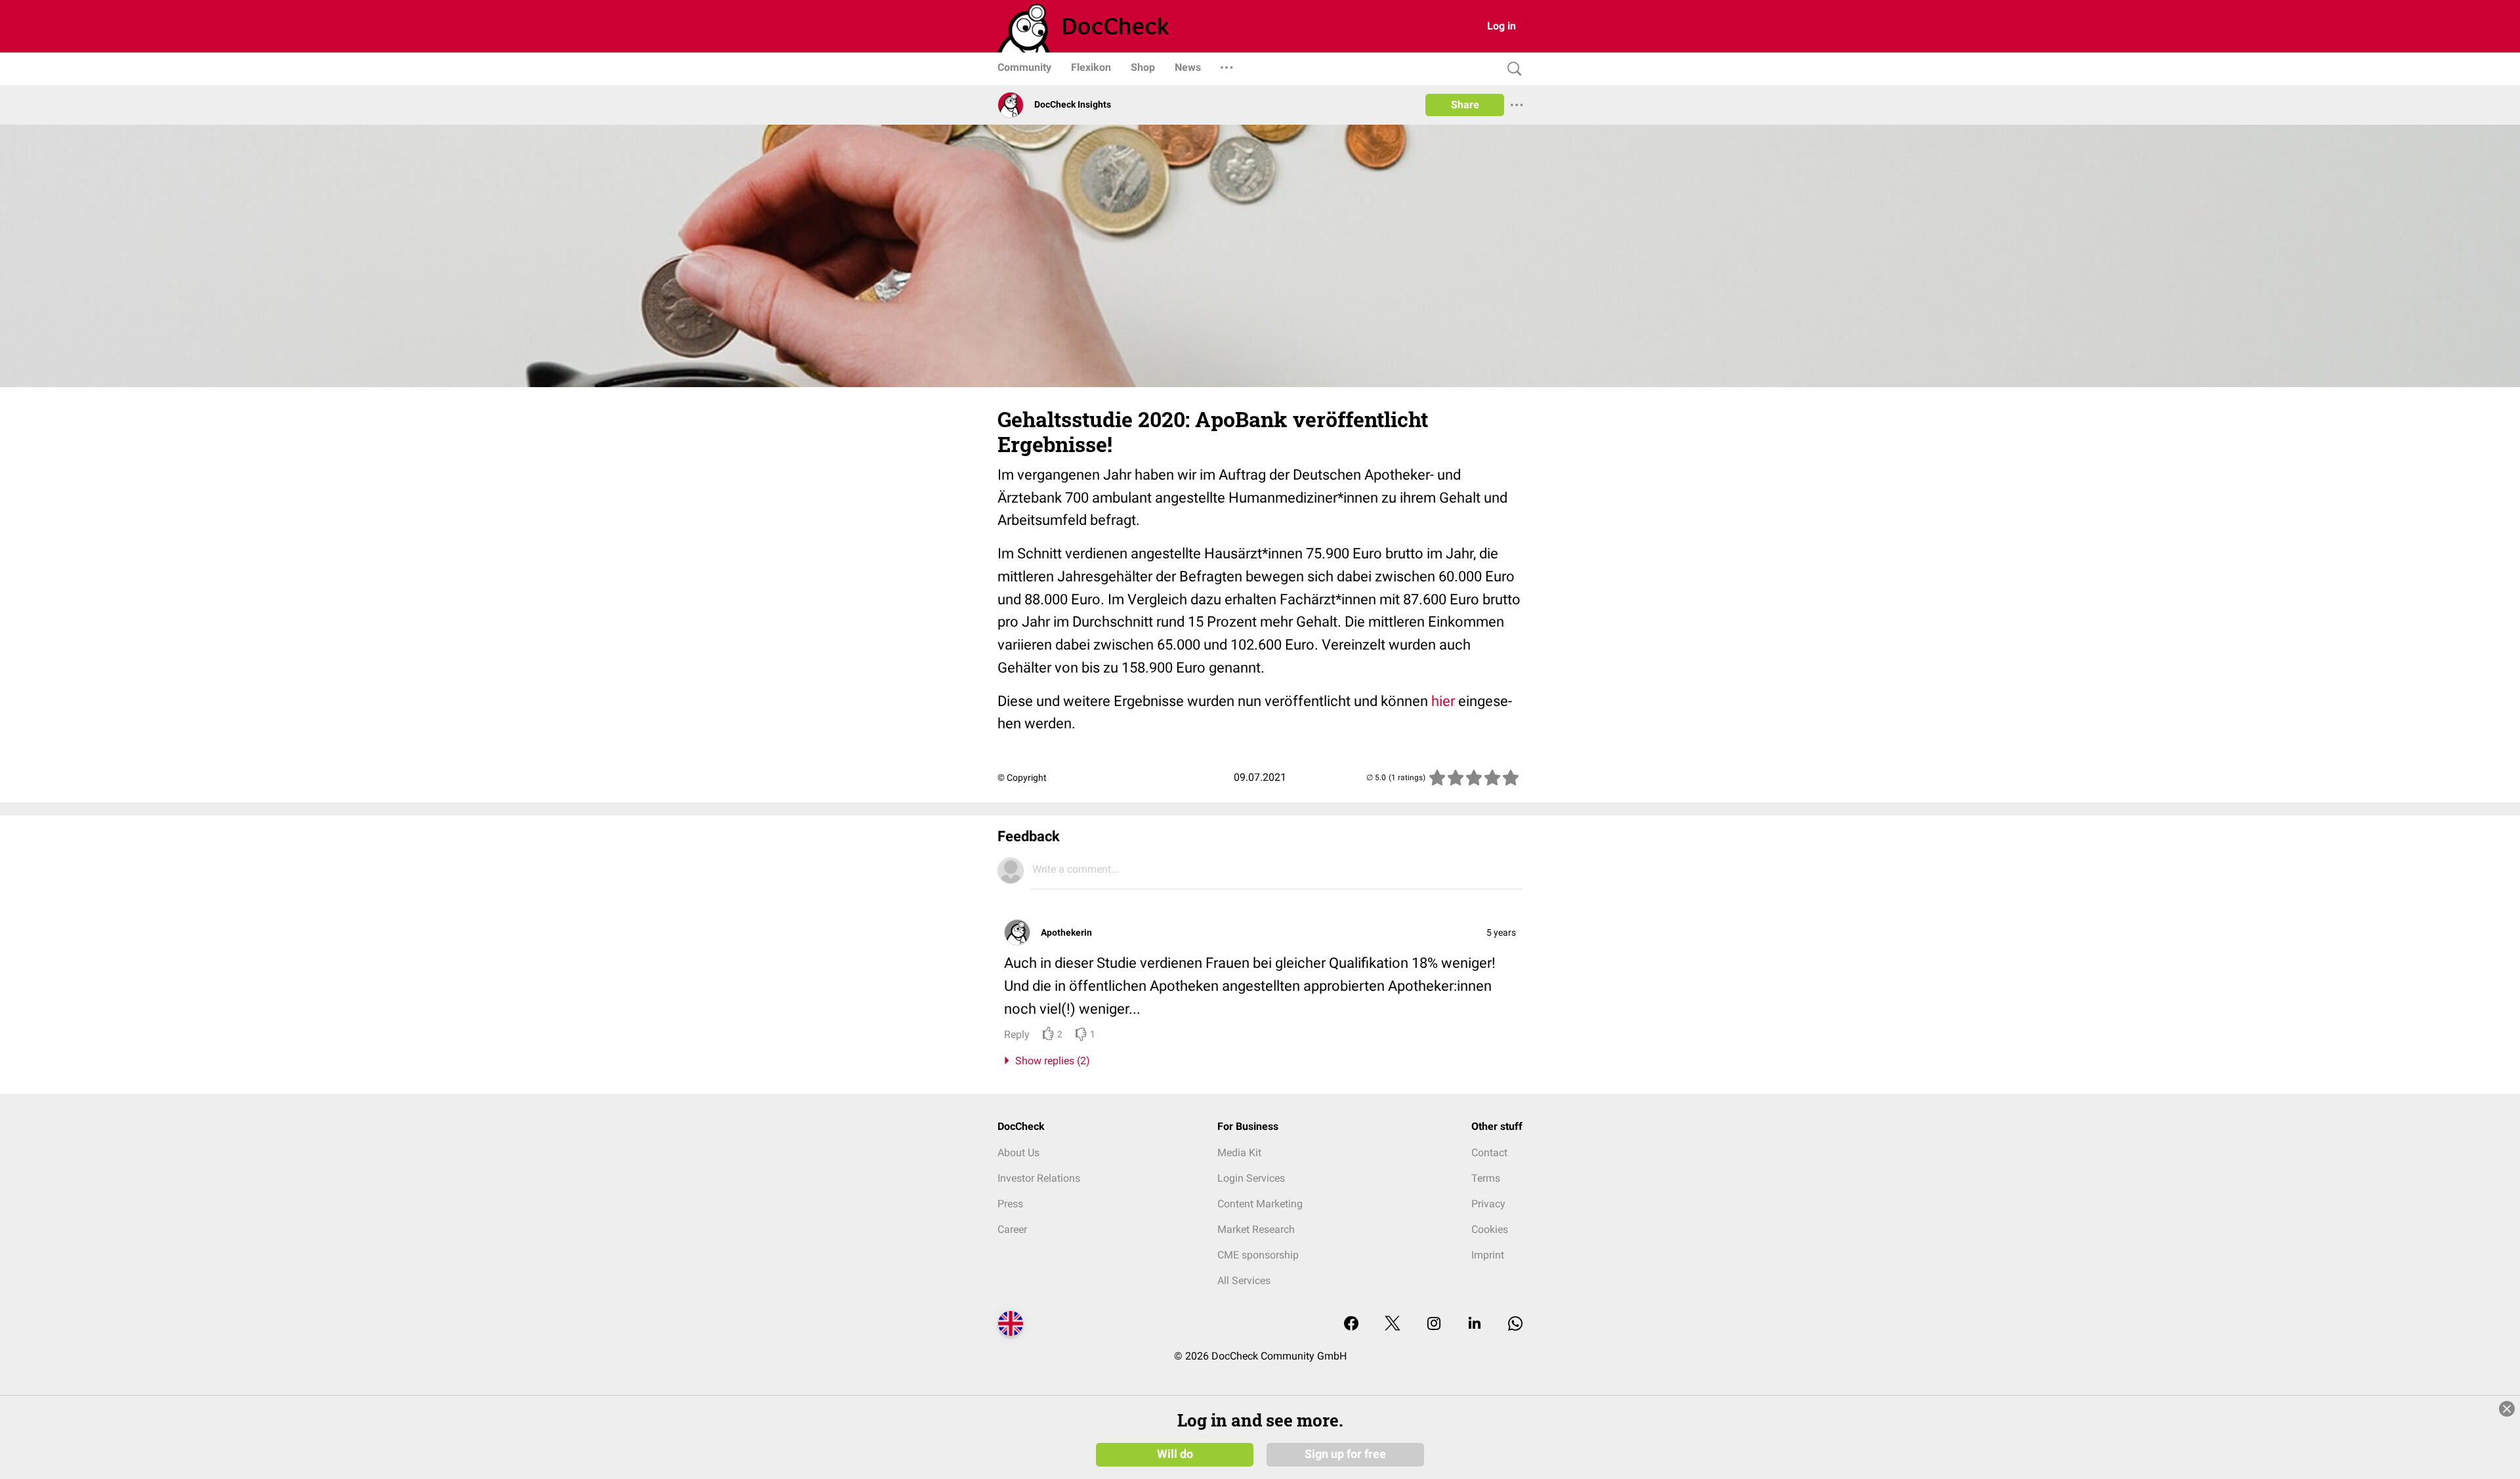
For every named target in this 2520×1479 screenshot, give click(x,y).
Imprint (1488, 1255)
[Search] (1511, 69)
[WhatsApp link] (1515, 1324)
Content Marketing (1260, 1204)
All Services (1244, 1281)
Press (1010, 1204)
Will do (1175, 1454)
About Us (1018, 1153)
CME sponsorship (1258, 1255)
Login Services (1251, 1178)
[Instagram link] (1434, 1324)
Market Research (1256, 1229)
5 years (1501, 932)
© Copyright (1022, 778)
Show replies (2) (1050, 1061)
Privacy (1488, 1204)
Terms (1486, 1178)
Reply (1017, 1034)
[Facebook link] (1351, 1324)
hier (1445, 701)
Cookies (1490, 1229)
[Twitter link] (1393, 1324)
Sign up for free (1345, 1454)
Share (1465, 105)
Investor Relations (1039, 1178)
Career (1012, 1229)
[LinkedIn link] (1475, 1324)
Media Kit (1239, 1153)
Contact (1489, 1153)
